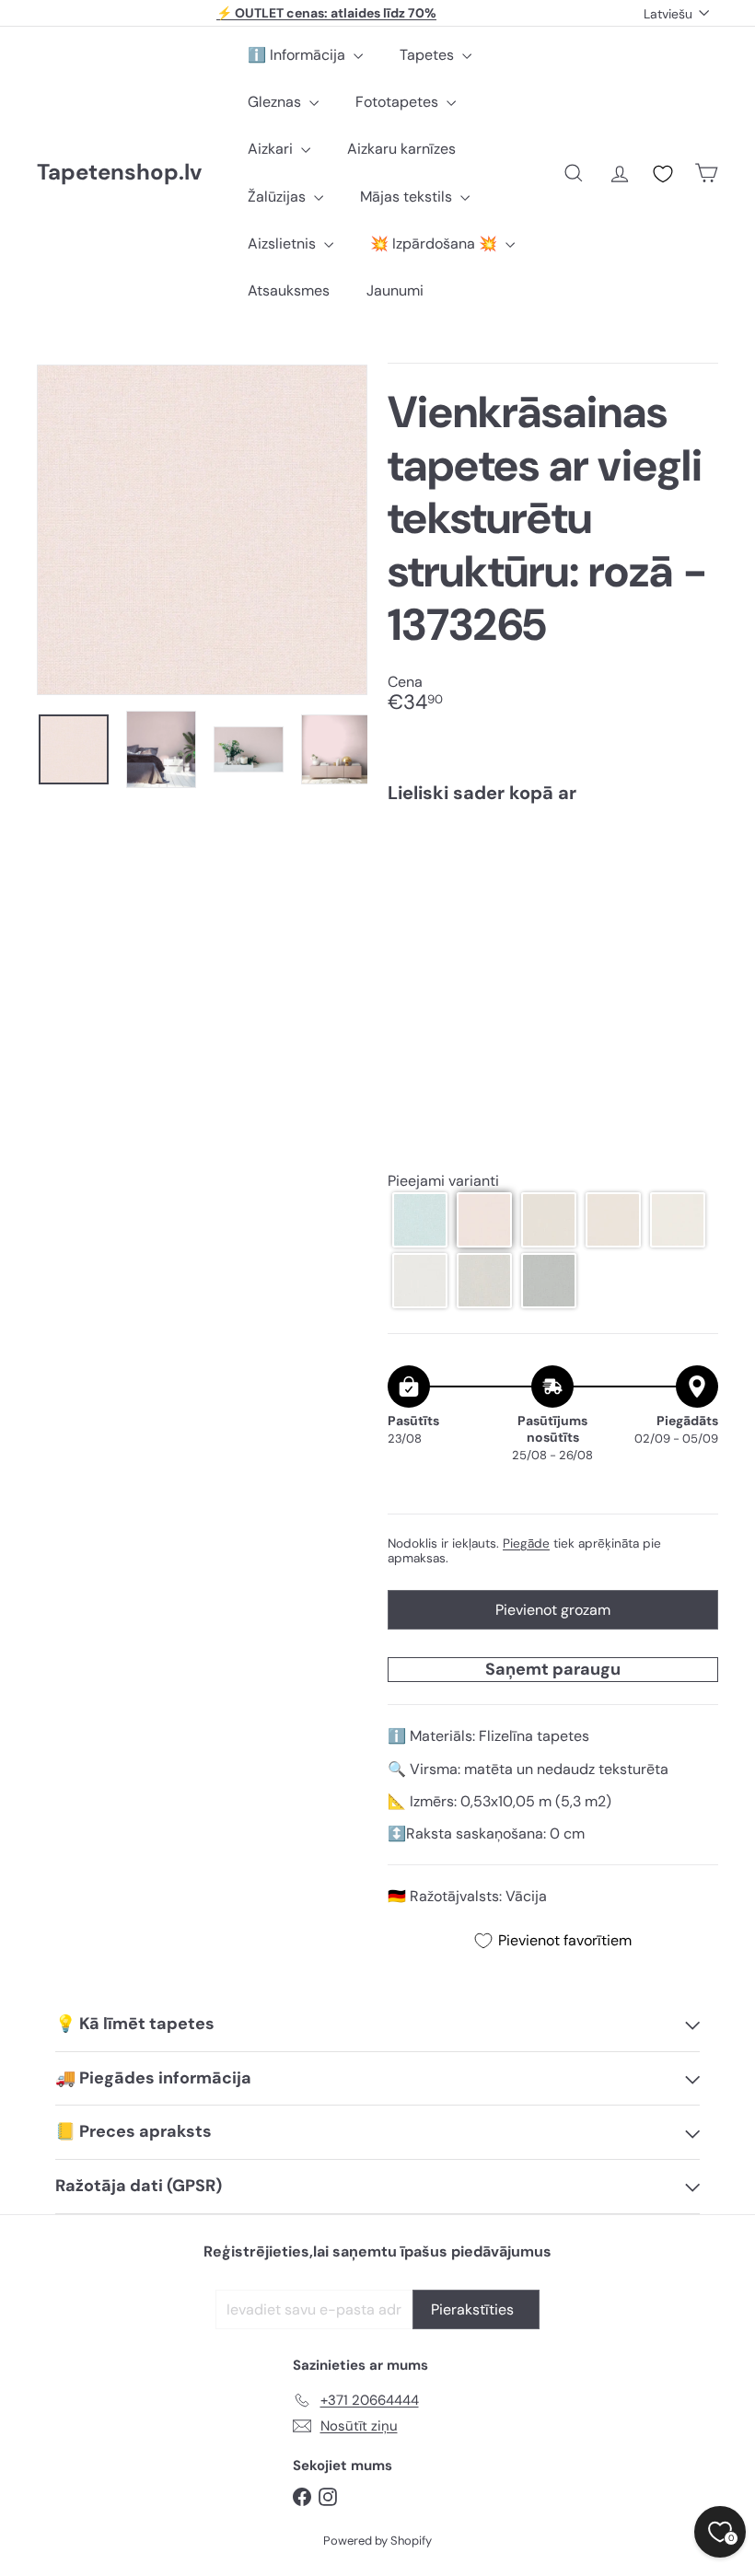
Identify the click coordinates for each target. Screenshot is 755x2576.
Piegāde (526, 1543)
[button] (420, 1220)
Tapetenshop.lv (119, 173)
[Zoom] (202, 530)
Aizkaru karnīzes (401, 149)
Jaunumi (395, 290)
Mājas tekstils (408, 197)
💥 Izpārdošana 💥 (436, 244)
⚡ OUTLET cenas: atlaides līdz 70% (326, 13)
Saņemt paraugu (553, 1669)
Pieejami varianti (443, 1181)
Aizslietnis (284, 244)
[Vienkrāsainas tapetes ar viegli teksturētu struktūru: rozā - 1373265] (553, 892)
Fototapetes (399, 102)
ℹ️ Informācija (298, 55)
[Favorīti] (663, 174)
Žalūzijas (279, 197)
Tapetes (429, 55)
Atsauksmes (289, 290)
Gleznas (276, 102)
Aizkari (272, 149)
